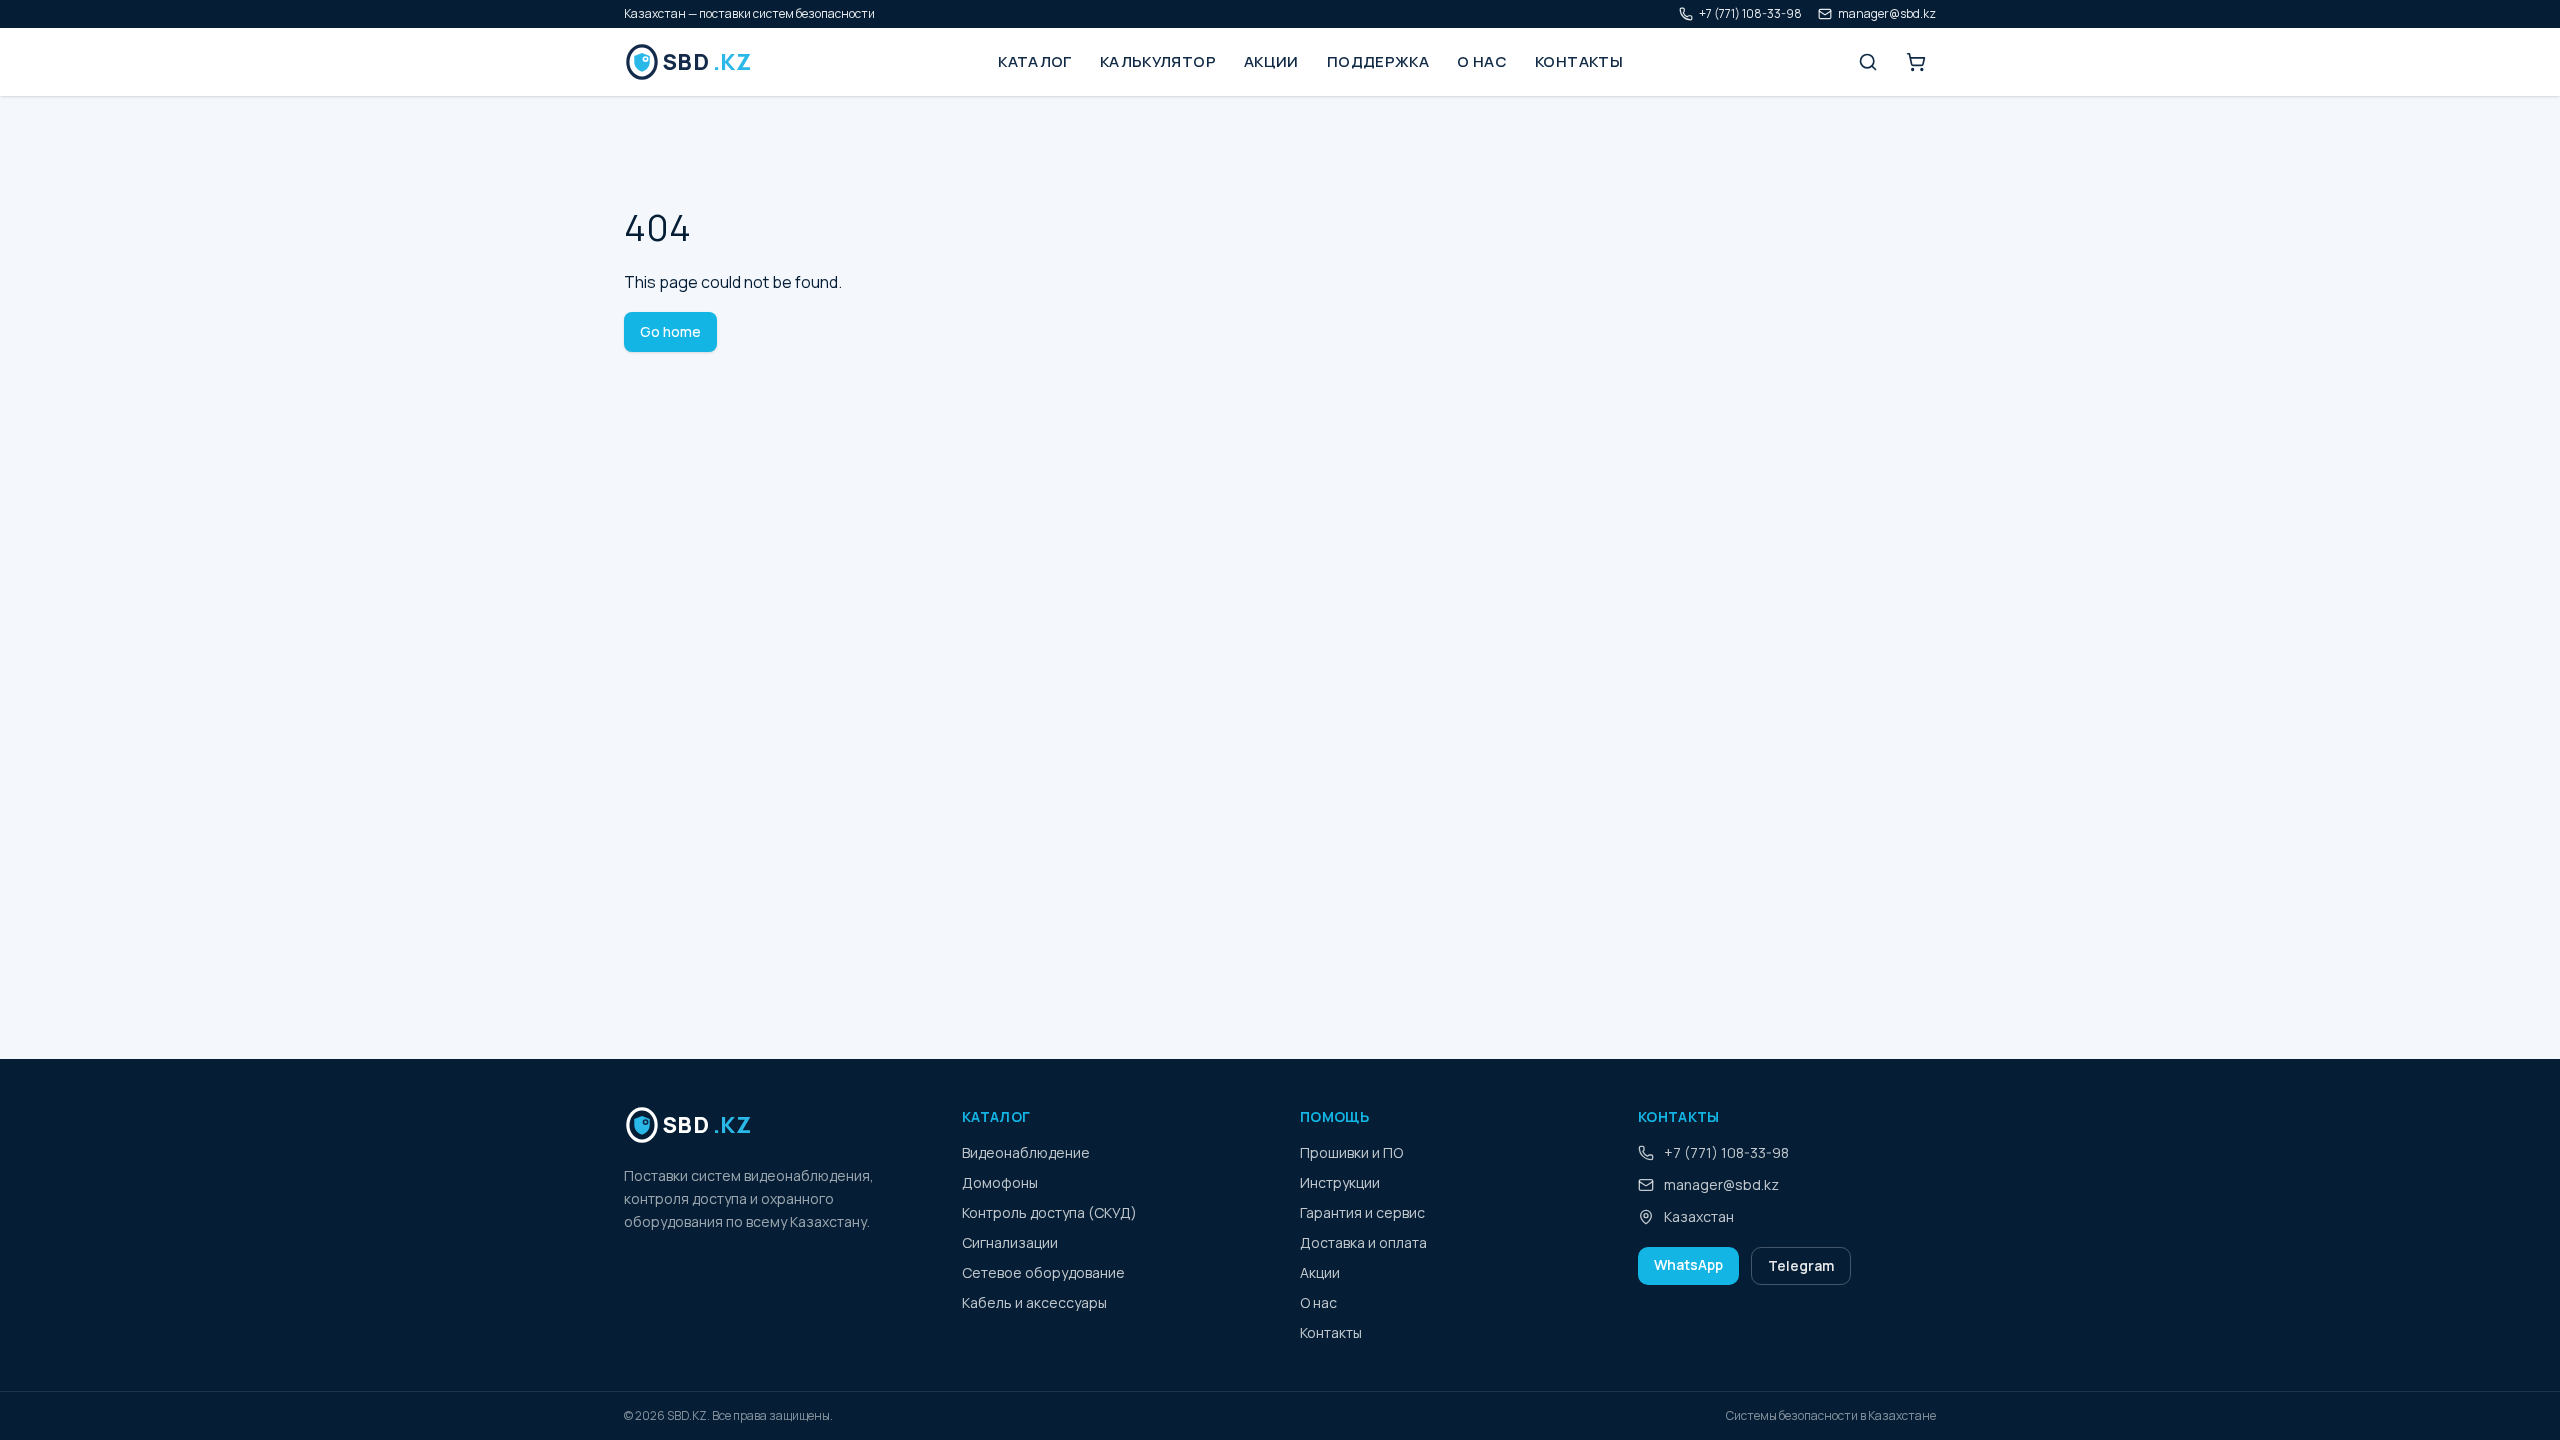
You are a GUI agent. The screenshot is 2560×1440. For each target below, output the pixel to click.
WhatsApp (1688, 1264)
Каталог (1035, 61)
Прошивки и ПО (1351, 1152)
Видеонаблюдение (1026, 1152)
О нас (1482, 61)
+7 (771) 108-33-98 (1750, 14)
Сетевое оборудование (1043, 1272)
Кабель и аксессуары (1034, 1302)
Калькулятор (1158, 61)
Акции (1271, 61)
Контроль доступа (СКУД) (1049, 1212)
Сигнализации (1010, 1242)
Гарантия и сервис (1362, 1212)
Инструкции (1340, 1182)
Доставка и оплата (1363, 1242)
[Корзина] (1916, 62)
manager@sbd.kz (1887, 14)
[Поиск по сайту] (1868, 62)
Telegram (1801, 1265)
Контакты (1579, 61)
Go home (670, 331)
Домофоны (1000, 1182)
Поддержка (1378, 61)
